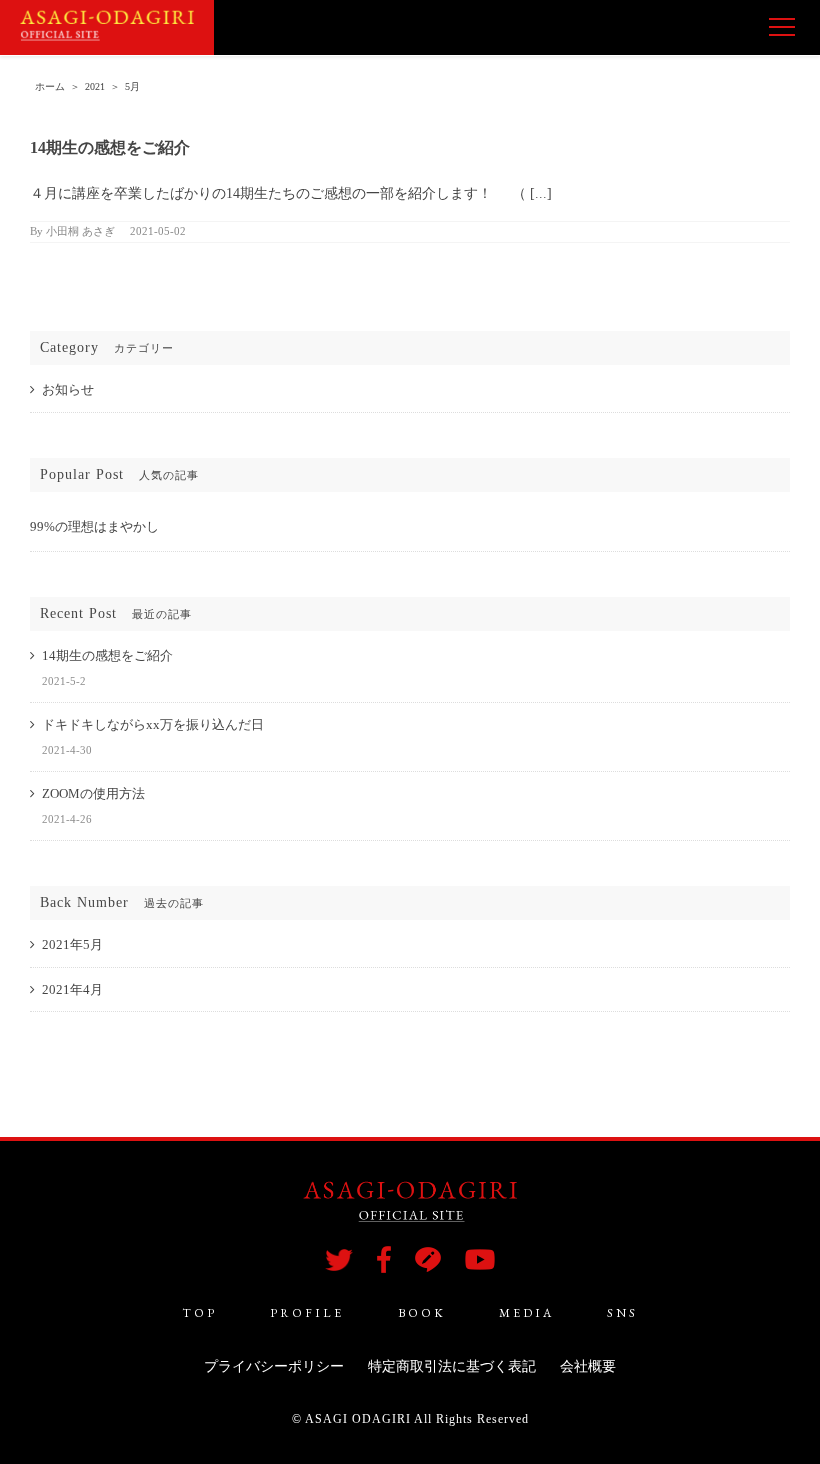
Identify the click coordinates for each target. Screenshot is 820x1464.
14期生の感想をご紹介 (110, 147)
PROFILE (307, 1313)
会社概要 (588, 1366)
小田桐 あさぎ (80, 231)
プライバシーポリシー (274, 1366)
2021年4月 (72, 989)
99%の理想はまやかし (94, 526)
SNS (622, 1313)
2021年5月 (72, 944)
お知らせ (68, 389)
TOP (199, 1313)
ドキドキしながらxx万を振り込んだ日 (153, 724)
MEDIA (526, 1313)
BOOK (422, 1313)
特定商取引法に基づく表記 (452, 1366)
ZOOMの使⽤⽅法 (93, 793)
